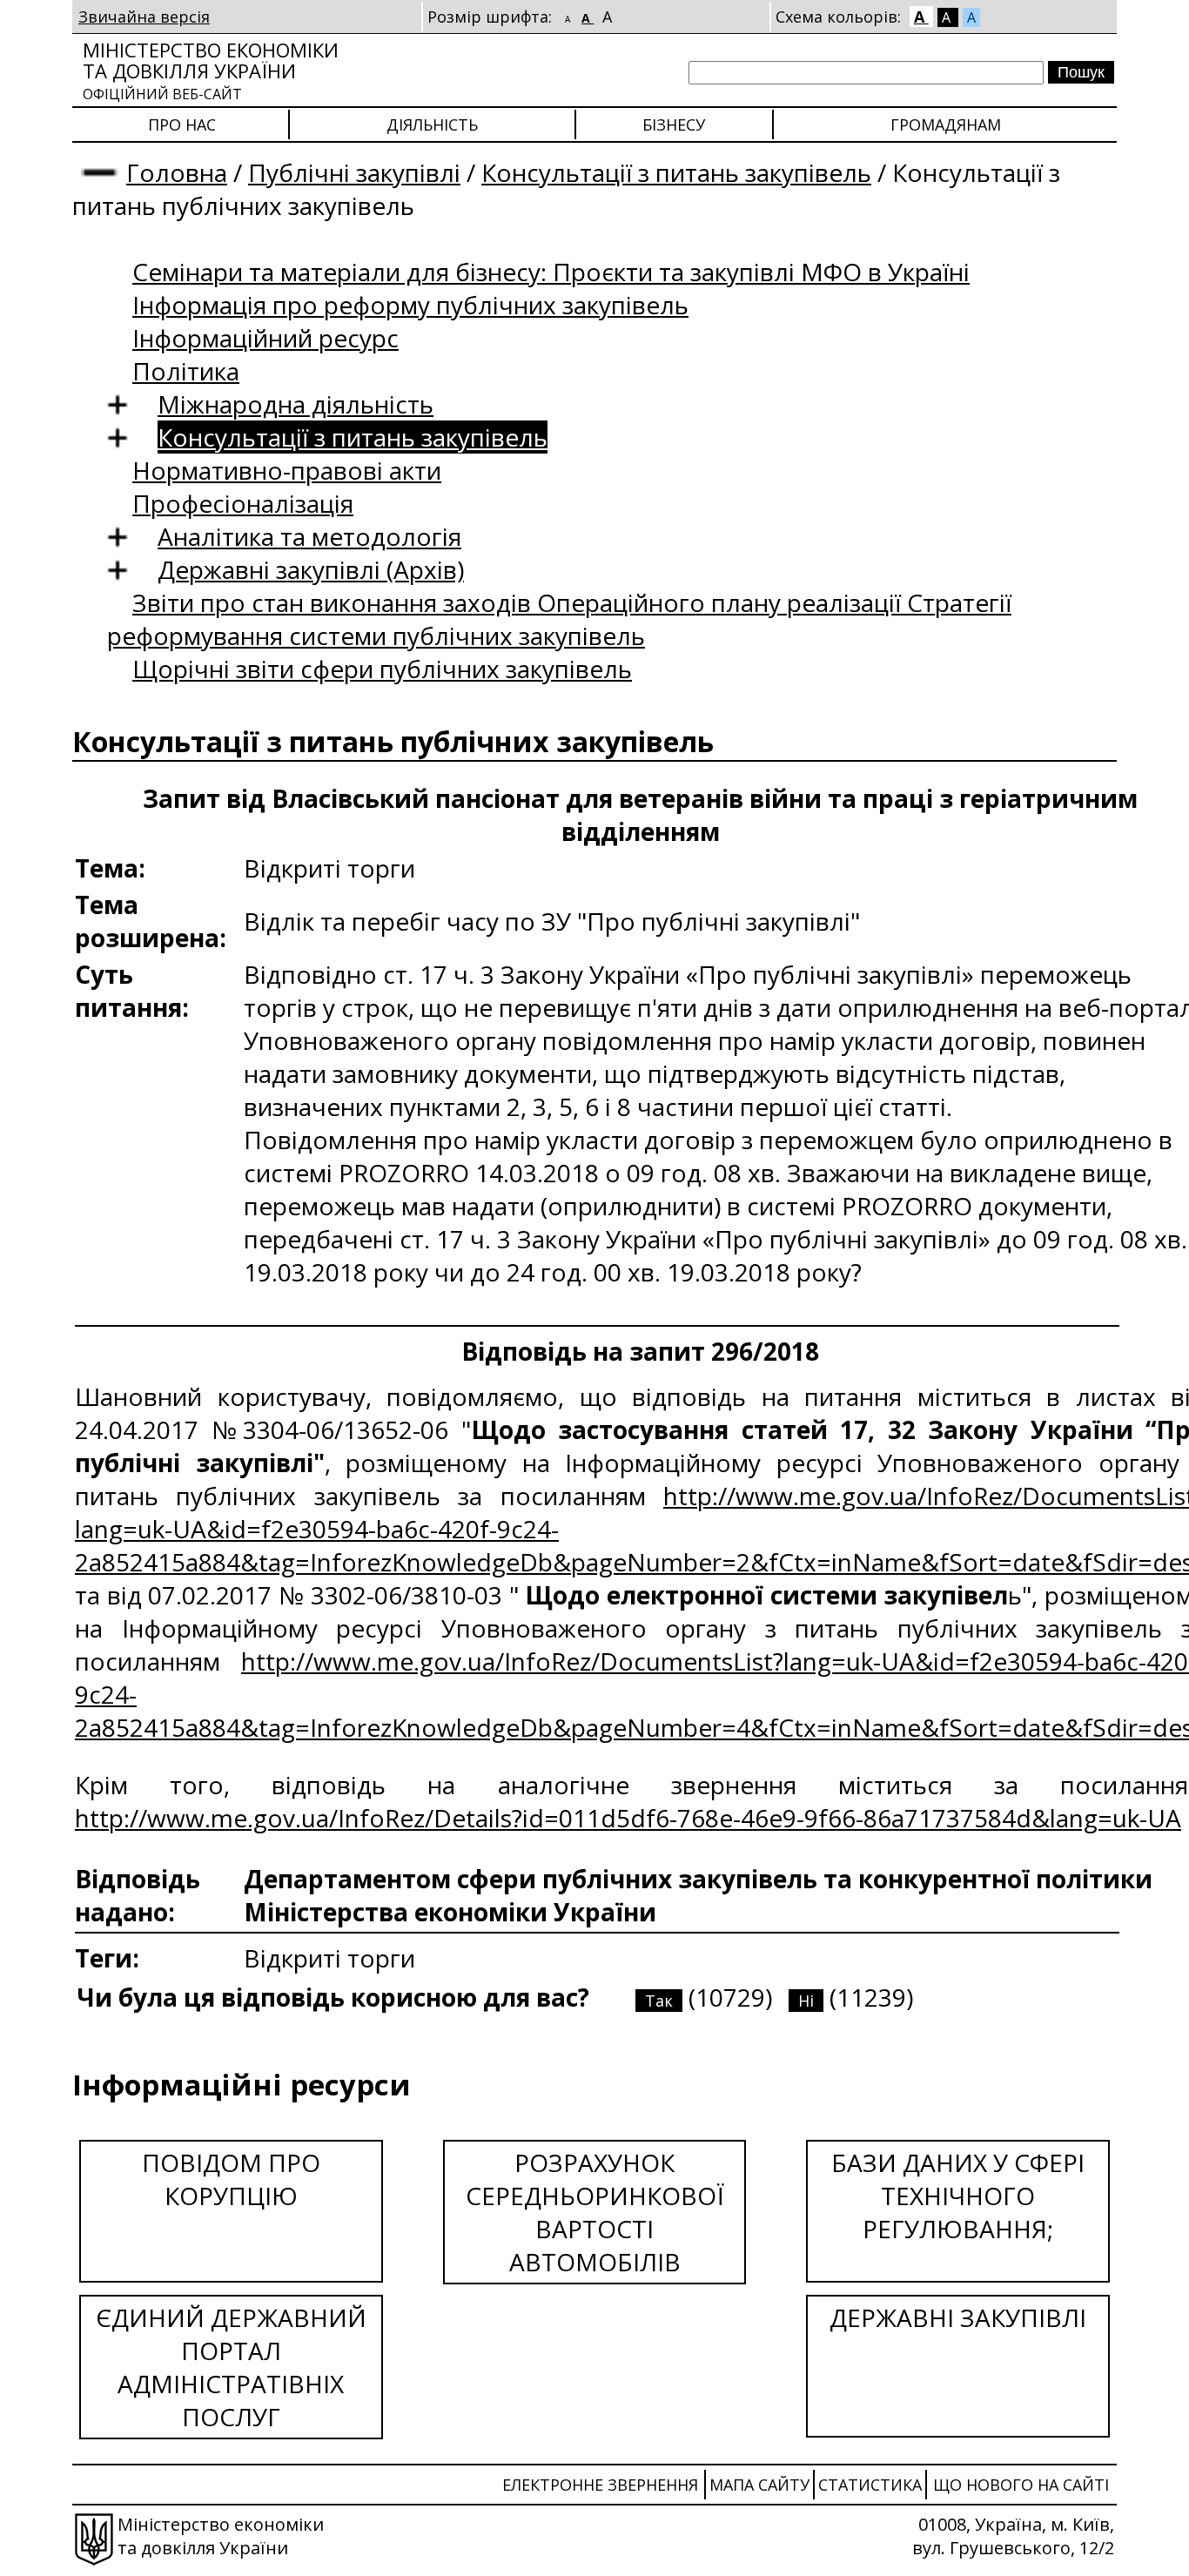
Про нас (182, 124)
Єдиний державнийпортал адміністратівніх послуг (231, 2367)
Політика (186, 371)
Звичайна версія (144, 17)
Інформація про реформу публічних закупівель (410, 305)
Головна (177, 172)
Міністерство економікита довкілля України (211, 70)
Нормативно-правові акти (287, 470)
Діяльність (432, 124)
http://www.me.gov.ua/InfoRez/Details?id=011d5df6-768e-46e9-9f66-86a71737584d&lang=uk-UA (628, 1818)
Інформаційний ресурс (265, 338)
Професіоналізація (243, 503)
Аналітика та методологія (309, 536)
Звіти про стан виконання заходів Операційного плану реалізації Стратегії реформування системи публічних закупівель (559, 619)
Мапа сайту (759, 2485)
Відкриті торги (329, 1958)
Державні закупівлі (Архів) (311, 569)
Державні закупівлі (958, 2317)
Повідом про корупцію (231, 2179)
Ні (806, 2001)
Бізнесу (674, 124)
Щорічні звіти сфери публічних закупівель (382, 669)
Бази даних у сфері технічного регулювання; (958, 2196)
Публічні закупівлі (354, 172)
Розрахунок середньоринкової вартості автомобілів (595, 2212)
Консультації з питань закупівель (676, 172)
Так (659, 2001)
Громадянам (946, 124)
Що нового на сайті (1021, 2485)
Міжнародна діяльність (296, 404)
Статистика (870, 2485)
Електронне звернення (600, 2485)
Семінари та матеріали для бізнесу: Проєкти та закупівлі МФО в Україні (551, 272)
